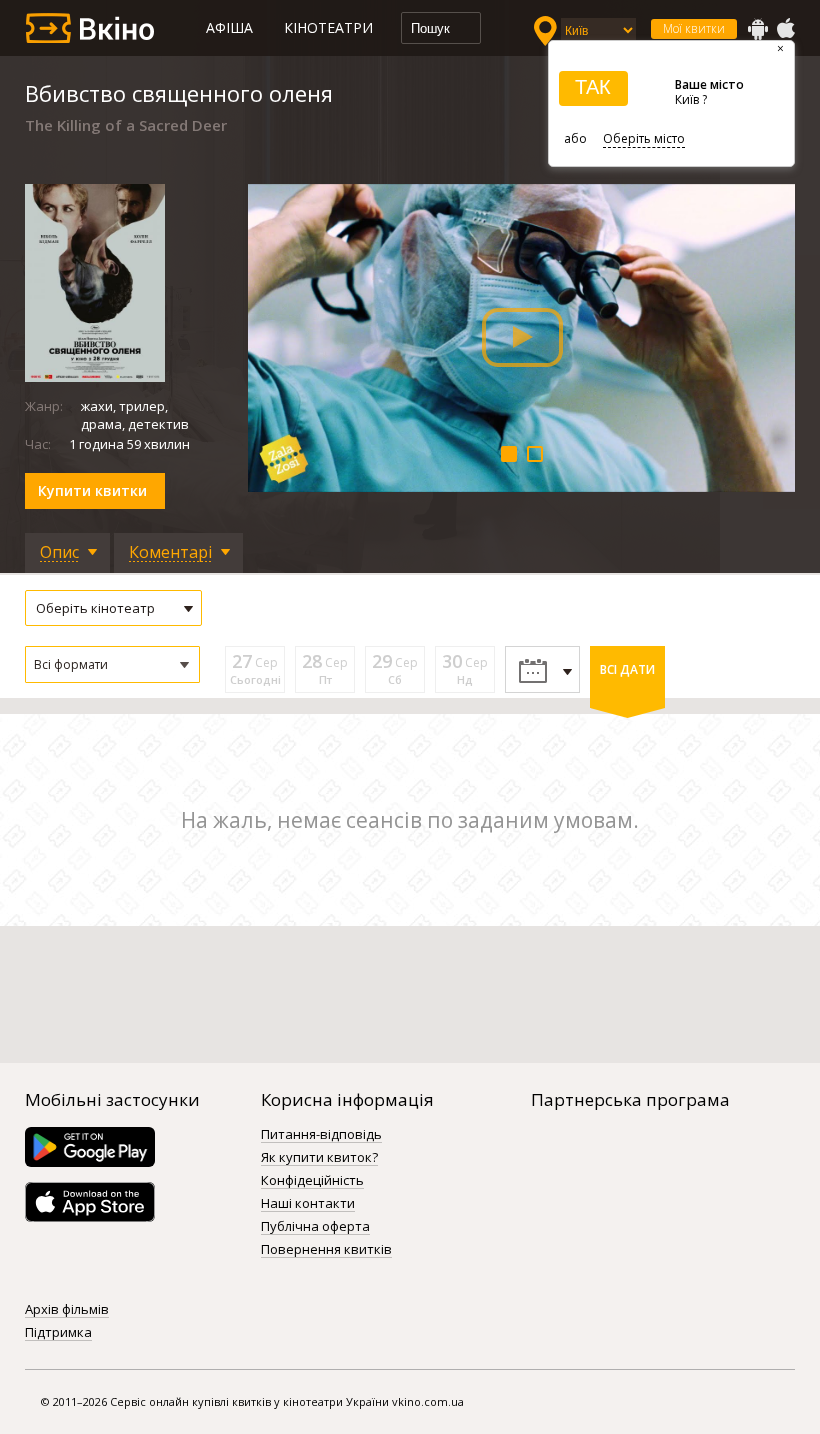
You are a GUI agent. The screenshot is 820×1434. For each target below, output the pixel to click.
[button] (112, 664)
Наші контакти (308, 1204)
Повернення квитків (326, 1250)
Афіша (229, 27)
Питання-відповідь (321, 1135)
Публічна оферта (315, 1227)
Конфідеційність (312, 1181)
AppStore (785, 29)
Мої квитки (694, 28)
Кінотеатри (328, 27)
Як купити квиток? (319, 1158)
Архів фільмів (67, 1310)
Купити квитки (92, 490)
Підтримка (58, 1333)
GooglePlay (758, 29)
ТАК (593, 87)
